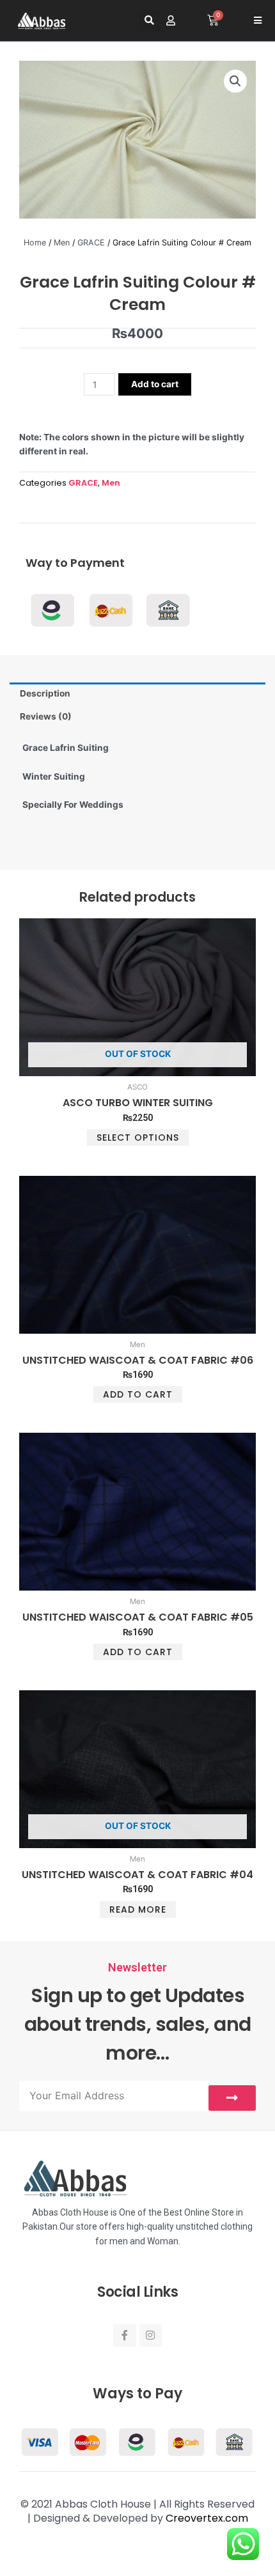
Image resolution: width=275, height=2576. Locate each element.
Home (35, 243)
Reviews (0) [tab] (46, 716)
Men (62, 243)
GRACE (91, 243)
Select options (138, 1138)
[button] (149, 21)
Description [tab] (45, 693)
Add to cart (155, 384)
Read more (138, 1909)
